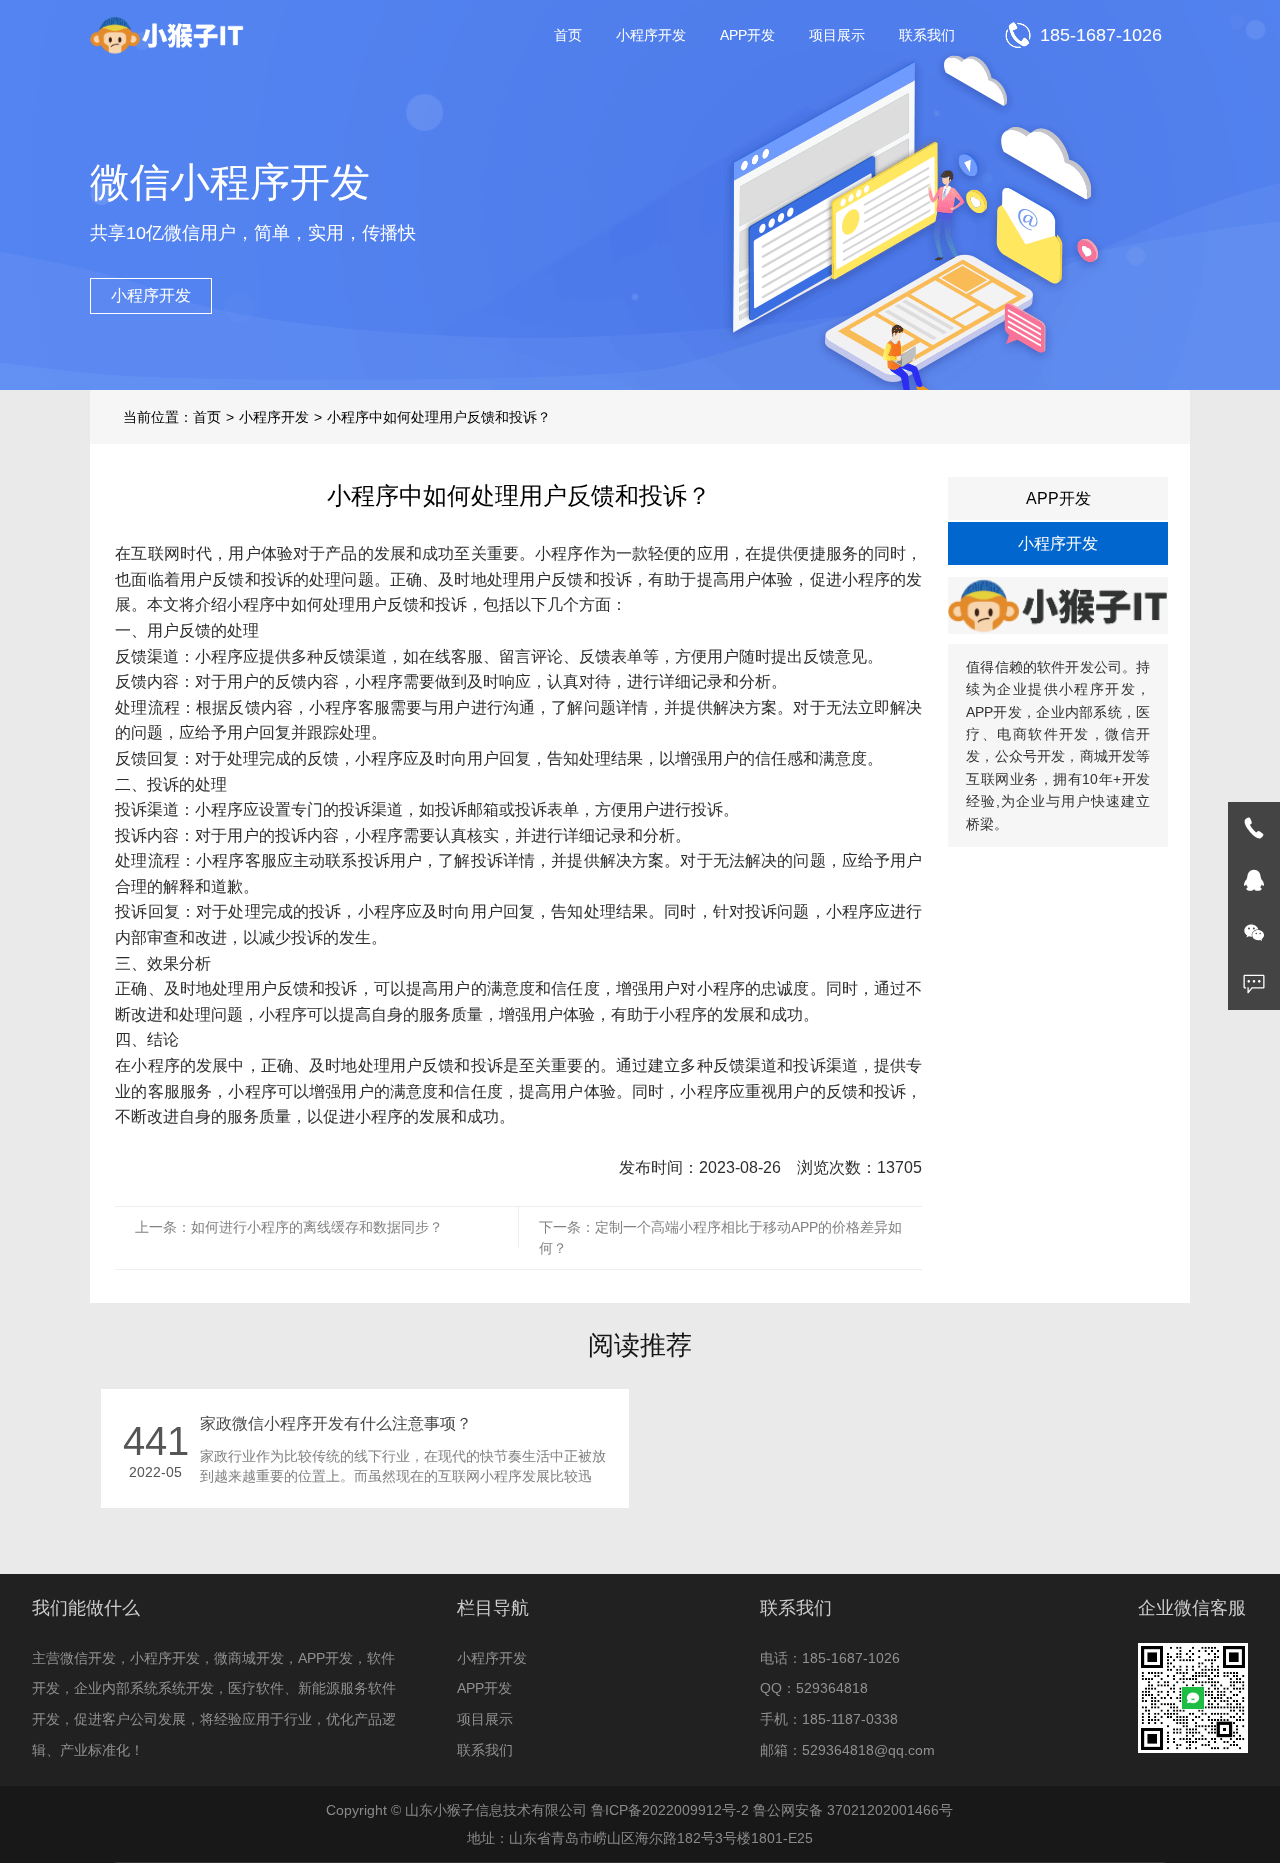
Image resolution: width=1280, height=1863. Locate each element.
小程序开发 (651, 35)
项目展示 (837, 35)
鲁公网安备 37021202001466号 (853, 1810)
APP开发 (747, 35)
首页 (568, 35)
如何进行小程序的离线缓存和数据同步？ (317, 1227)
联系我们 (927, 35)
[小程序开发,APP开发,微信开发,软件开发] (167, 35)
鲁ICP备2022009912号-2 (670, 1810)
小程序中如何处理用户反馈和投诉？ (439, 417)
